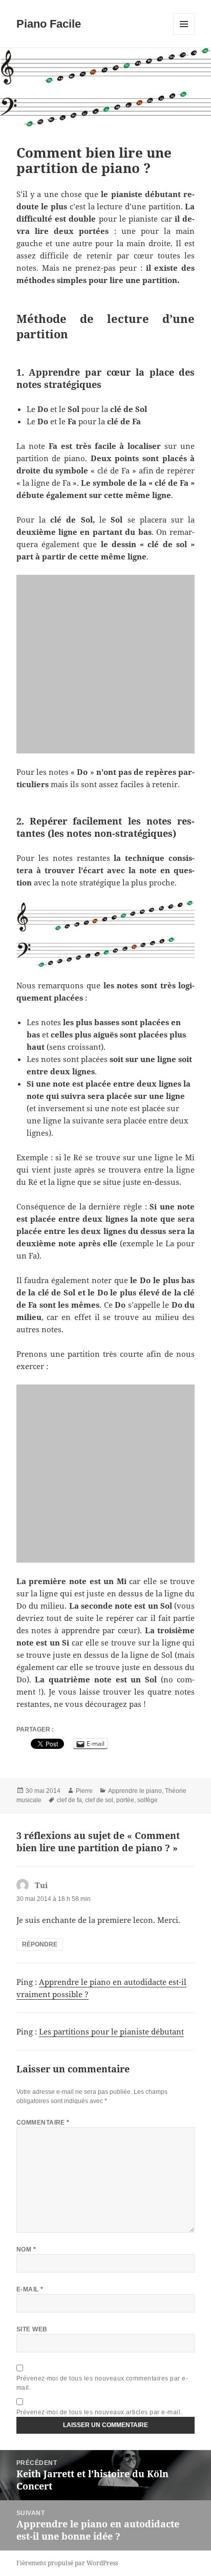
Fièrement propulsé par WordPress (67, 2563)
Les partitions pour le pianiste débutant (111, 2031)
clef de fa (69, 1800)
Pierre (84, 1791)
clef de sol (99, 1800)
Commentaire (43, 2123)
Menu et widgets (184, 35)
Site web (32, 2329)
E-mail (30, 2289)
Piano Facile (49, 24)
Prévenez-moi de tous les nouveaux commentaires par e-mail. (102, 2383)
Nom (26, 2249)
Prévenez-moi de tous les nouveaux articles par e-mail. (99, 2412)
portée (125, 1800)
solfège (147, 1800)
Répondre (40, 1944)
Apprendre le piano (135, 1791)
